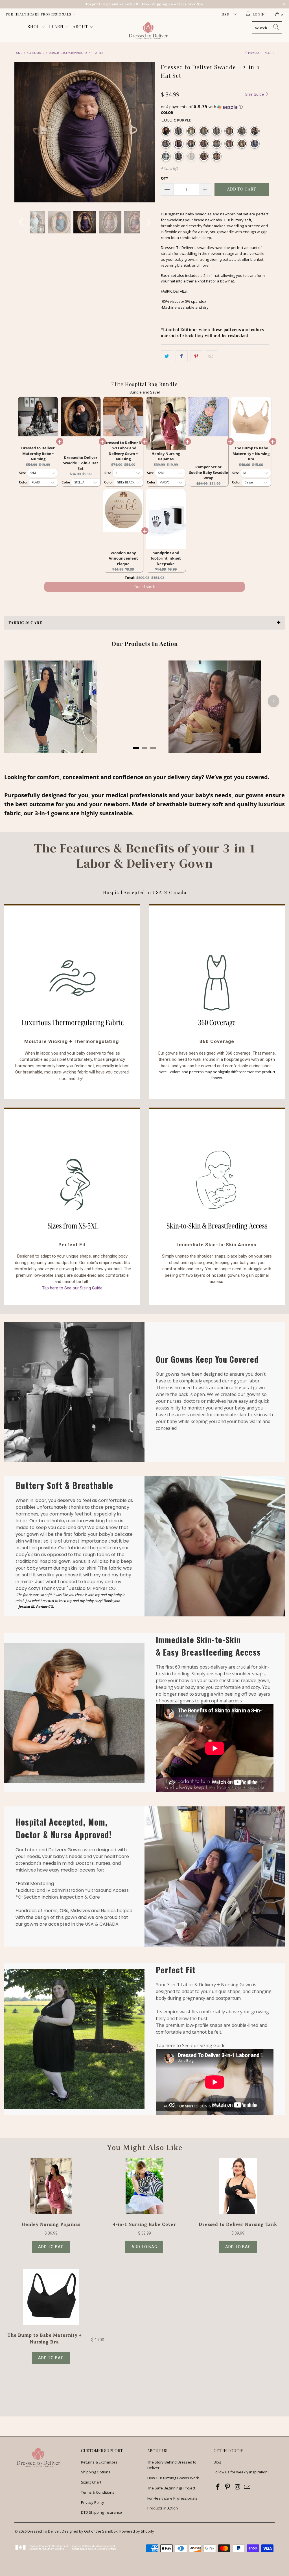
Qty (165, 178)
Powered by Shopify (137, 2531)
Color (167, 112)
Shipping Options (96, 2472)
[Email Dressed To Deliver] (247, 2487)
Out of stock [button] (145, 581)
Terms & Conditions (98, 2492)
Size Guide (255, 94)
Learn (57, 27)
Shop (34, 27)
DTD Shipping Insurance (101, 2512)
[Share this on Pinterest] (196, 356)
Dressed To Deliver (44, 2531)
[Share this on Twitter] (167, 356)
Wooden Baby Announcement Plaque (123, 558)
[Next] (148, 132)
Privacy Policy (93, 2502)
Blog (217, 2462)
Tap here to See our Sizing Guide (72, 1288)
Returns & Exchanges (99, 2462)
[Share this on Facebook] (182, 356)
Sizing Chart (91, 2482)
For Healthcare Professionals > (40, 14)
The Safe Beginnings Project (171, 2488)
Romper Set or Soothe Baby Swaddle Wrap (209, 472)
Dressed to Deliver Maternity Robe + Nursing (38, 453)
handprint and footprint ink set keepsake (166, 558)
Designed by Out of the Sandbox (90, 2531)
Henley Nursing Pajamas (166, 456)
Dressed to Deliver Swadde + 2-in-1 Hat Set (81, 463)
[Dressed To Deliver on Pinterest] (228, 2487)
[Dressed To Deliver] (147, 31)
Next (268, 53)
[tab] (136, 748)
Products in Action (163, 2508)
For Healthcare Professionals (172, 2498)
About (81, 27)
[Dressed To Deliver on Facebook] (218, 2487)
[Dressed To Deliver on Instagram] (238, 2487)
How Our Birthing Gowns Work (173, 2478)
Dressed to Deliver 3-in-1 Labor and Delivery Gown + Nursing (123, 451)
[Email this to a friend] (211, 356)
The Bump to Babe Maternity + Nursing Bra (251, 453)
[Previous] (22, 132)
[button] (215, 107)
